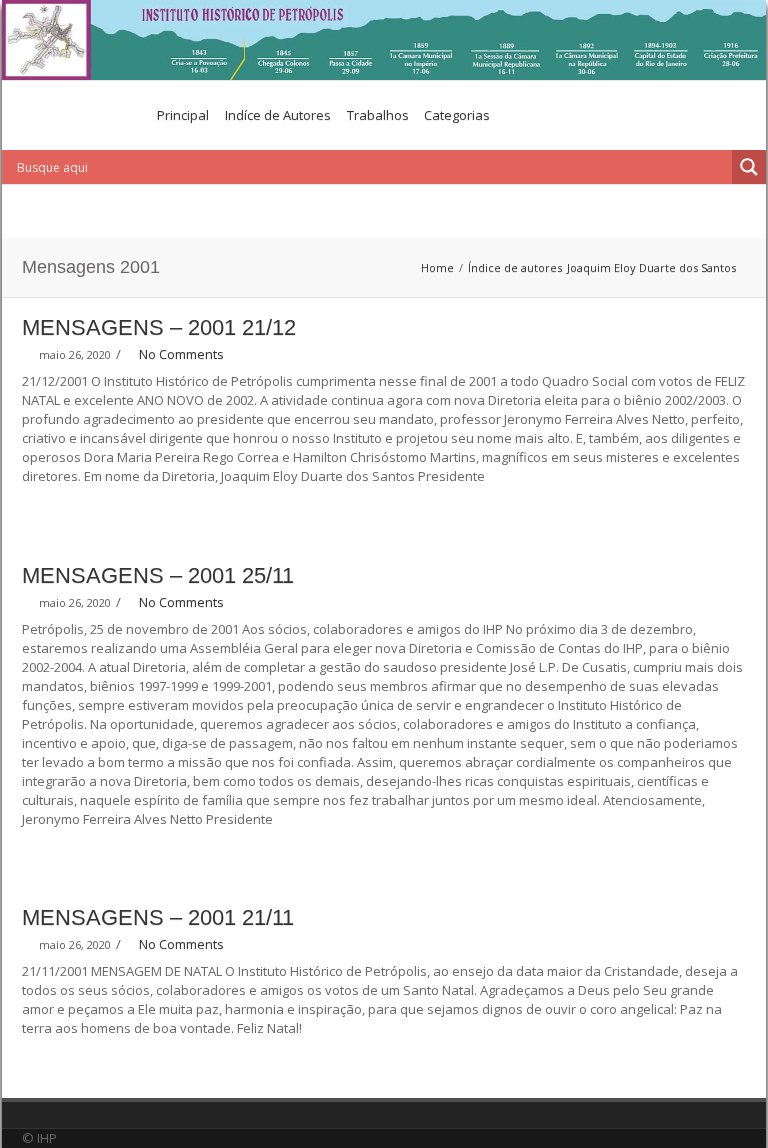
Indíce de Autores (278, 115)
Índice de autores (515, 267)
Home (437, 267)
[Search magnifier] (749, 167)
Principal (183, 115)
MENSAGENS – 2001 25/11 (158, 575)
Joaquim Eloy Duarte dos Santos (651, 267)
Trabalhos (378, 115)
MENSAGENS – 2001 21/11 (158, 917)
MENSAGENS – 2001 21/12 (159, 327)
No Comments (181, 354)
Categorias (457, 115)
